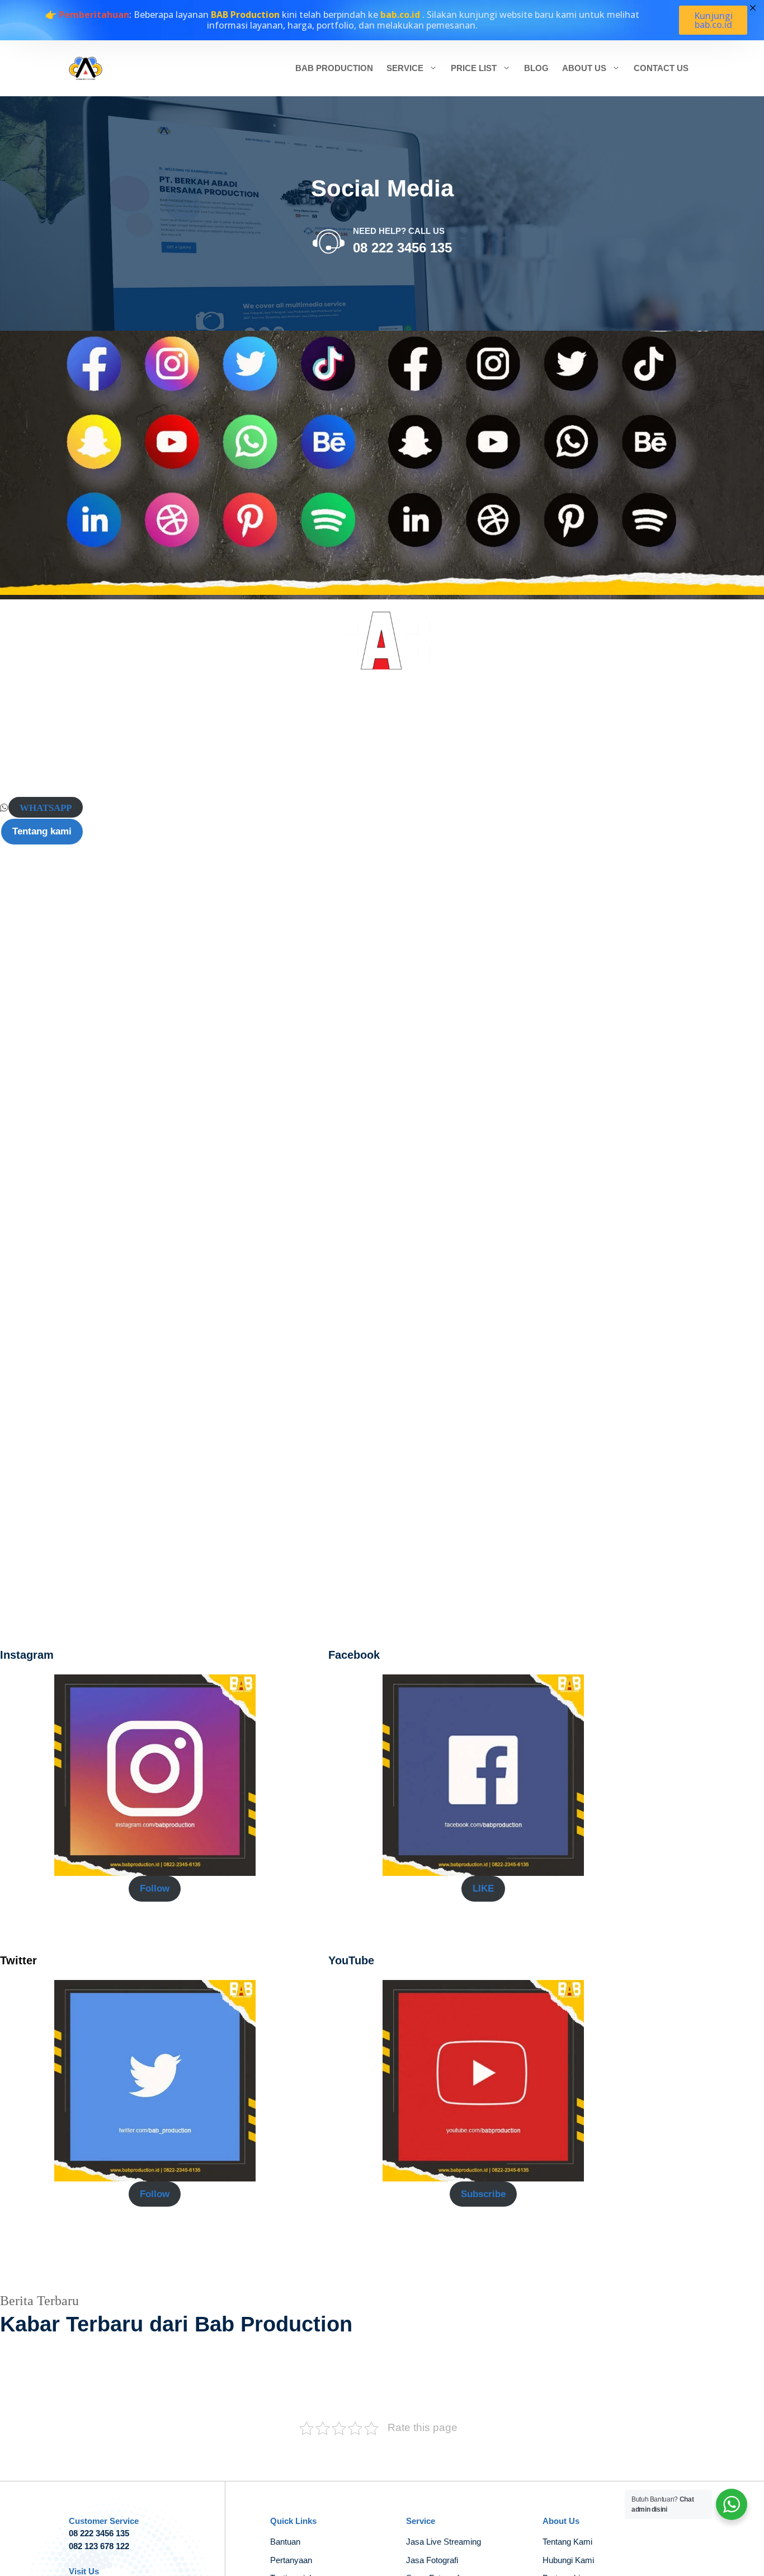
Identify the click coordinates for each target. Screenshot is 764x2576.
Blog (536, 68)
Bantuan (285, 2542)
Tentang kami (42, 831)
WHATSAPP (46, 807)
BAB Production (334, 68)
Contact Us (661, 68)
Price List (474, 68)
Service (405, 68)
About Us (584, 68)
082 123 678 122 (99, 2546)
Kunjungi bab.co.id (713, 20)
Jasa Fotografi (432, 2560)
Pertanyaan (291, 2560)
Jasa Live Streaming (444, 2542)
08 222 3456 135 (402, 248)
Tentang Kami (567, 2542)
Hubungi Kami (568, 2560)
